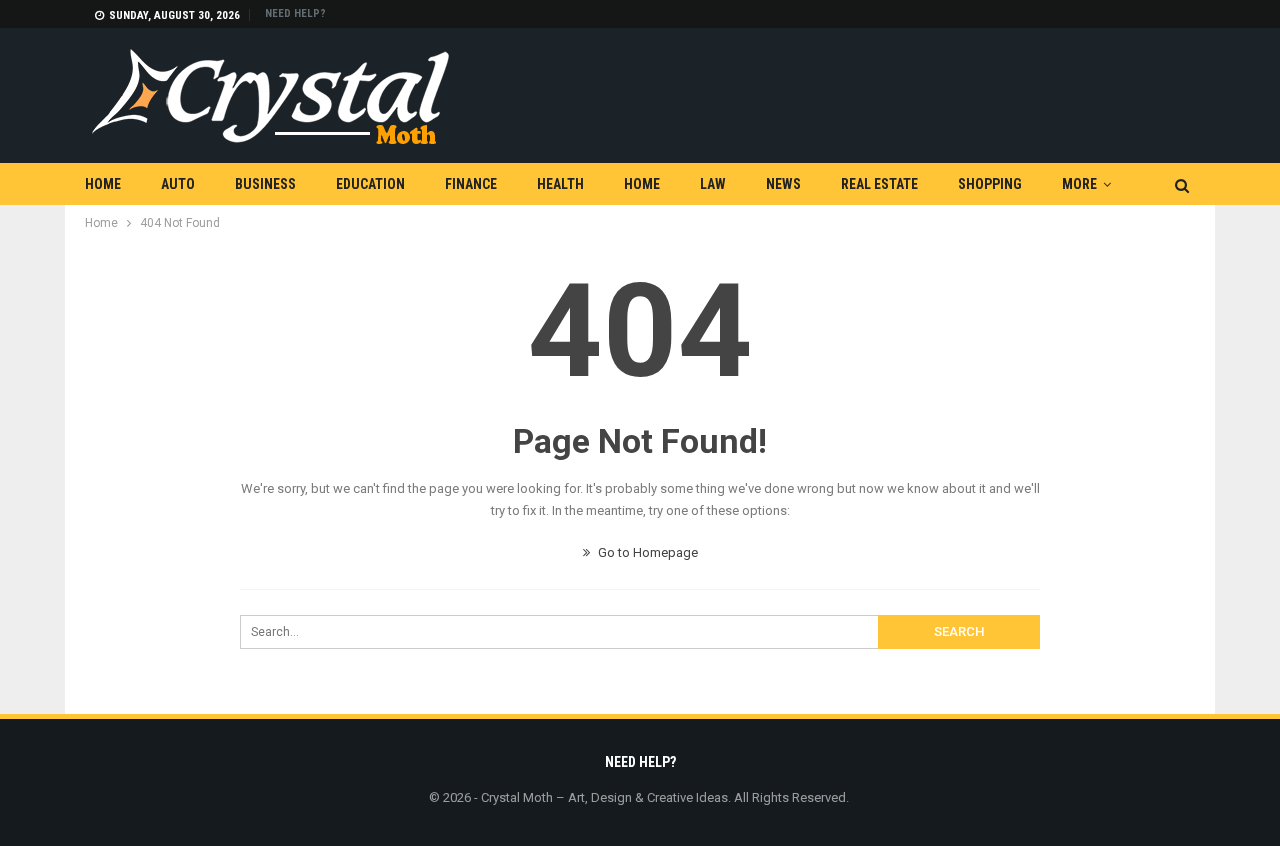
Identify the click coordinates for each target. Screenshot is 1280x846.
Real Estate (879, 184)
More (1079, 184)
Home (103, 184)
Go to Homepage (646, 552)
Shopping (990, 184)
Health (560, 184)
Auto (178, 184)
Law (713, 184)
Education (370, 184)
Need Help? (295, 13)
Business (265, 184)
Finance (471, 184)
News (783, 184)
